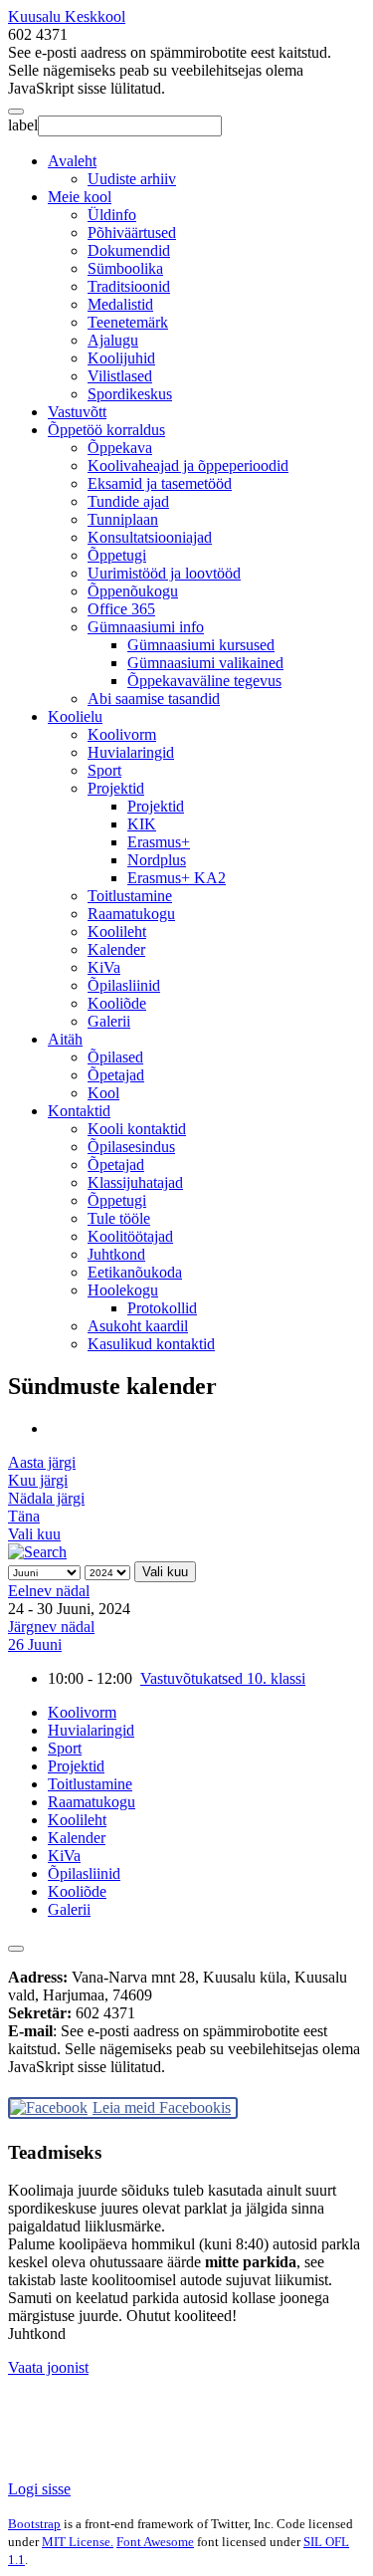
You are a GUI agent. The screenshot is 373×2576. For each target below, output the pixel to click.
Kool (103, 1093)
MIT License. (78, 2542)
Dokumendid (129, 250)
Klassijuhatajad (135, 1182)
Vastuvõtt (77, 412)
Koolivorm (122, 734)
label (23, 125)
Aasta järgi (42, 1462)
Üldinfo (112, 215)
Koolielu (75, 716)
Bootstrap (34, 2524)
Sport (104, 770)
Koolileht (117, 932)
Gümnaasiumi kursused (201, 645)
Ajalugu (113, 340)
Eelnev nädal (49, 1591)
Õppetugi (117, 555)
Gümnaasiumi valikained (205, 663)
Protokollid (162, 1308)
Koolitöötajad (130, 1236)
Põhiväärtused (132, 233)
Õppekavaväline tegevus (204, 681)
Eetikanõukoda (135, 1272)
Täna (24, 1516)
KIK (142, 824)
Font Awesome (155, 2542)
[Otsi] (37, 1552)
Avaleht (72, 161)
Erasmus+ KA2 (177, 878)
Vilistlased (120, 376)
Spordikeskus (130, 394)
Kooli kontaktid (137, 1129)
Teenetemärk (128, 322)
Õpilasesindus (131, 1147)
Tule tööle (119, 1218)
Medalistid (120, 304)
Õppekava (120, 448)
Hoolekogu (123, 1290)
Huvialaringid (131, 752)
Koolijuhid (121, 358)
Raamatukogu (131, 914)
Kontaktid (79, 1111)
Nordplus (157, 860)
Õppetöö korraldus (106, 430)
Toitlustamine (130, 896)
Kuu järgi (38, 1480)
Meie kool (80, 197)
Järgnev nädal (51, 1627)
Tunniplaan (123, 519)
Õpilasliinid (124, 985)
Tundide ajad (128, 501)
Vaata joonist (48, 2367)
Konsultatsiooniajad (150, 537)
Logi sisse (39, 2489)
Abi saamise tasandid (154, 699)
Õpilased (115, 1057)
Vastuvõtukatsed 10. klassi (223, 1678)
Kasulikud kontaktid (151, 1344)
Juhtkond (116, 1254)
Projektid (116, 788)
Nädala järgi (46, 1498)
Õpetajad (116, 1075)
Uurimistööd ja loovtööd (164, 573)
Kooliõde (117, 1003)
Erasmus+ (159, 842)
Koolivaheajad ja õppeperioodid (188, 466)
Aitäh (65, 1039)
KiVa (104, 967)
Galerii (109, 1021)
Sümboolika (125, 268)
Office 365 (121, 609)
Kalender (116, 949)
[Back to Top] (16, 1949)
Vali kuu (34, 1534)
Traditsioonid (129, 286)
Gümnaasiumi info (146, 627)
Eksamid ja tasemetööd (160, 483)
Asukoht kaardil (138, 1326)
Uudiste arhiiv (132, 179)
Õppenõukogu (133, 591)
